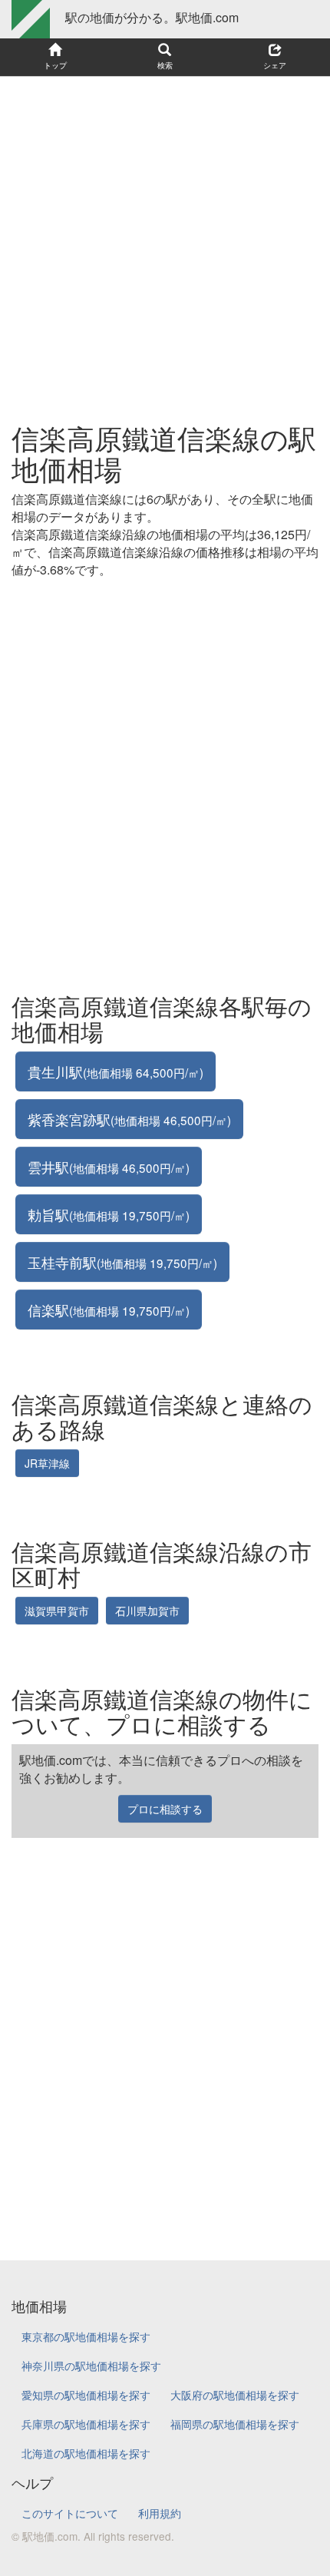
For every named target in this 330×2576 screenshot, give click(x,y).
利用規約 (160, 2513)
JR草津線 (47, 1463)
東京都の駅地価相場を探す (86, 2336)
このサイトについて (70, 2513)
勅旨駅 (109, 1214)
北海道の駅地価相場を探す (86, 2453)
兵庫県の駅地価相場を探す (86, 2424)
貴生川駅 (115, 1071)
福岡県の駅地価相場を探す (235, 2424)
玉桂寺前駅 (122, 1262)
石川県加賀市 (147, 1611)
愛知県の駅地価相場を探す (86, 2395)
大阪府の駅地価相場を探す (235, 2395)
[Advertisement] (165, 242)
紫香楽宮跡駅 (129, 1119)
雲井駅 (109, 1167)
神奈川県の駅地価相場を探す (91, 2366)
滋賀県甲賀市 (57, 1611)
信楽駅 (109, 1310)
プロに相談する (165, 1809)
